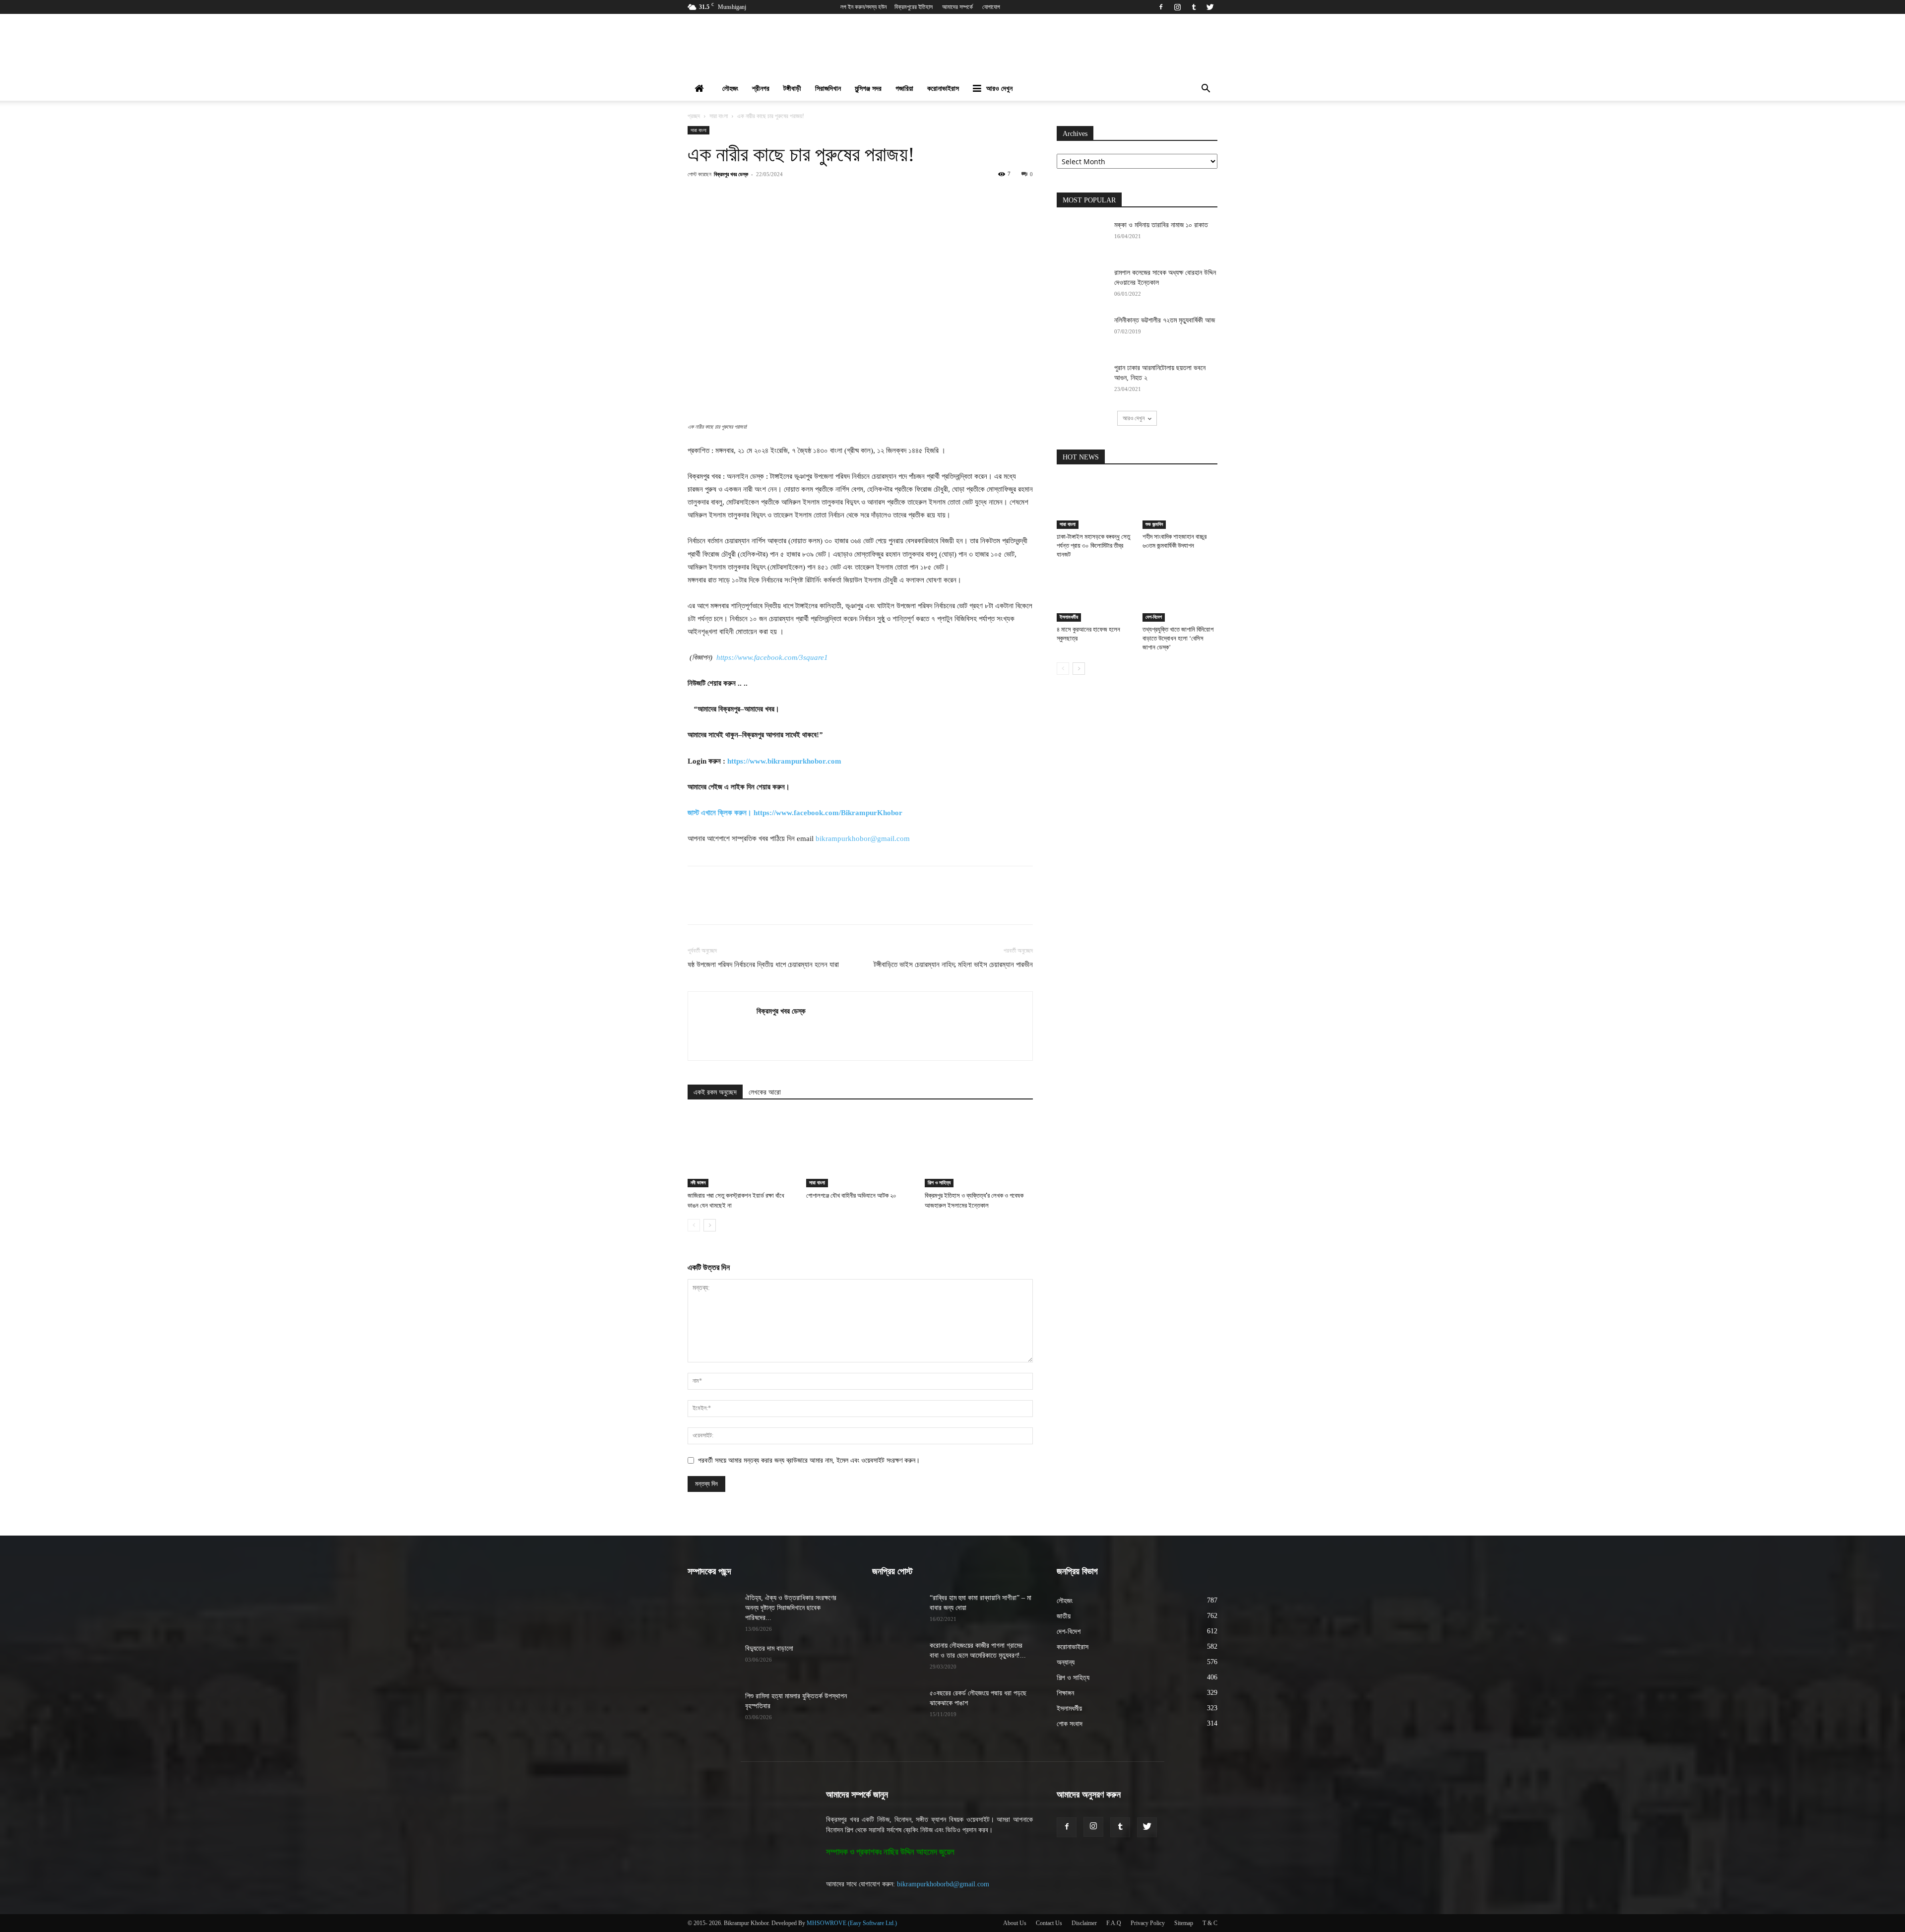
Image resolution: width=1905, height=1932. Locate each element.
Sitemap (1184, 1923)
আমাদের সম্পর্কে (957, 7)
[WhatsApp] (820, 196)
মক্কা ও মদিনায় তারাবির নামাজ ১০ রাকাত (1161, 225)
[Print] (889, 196)
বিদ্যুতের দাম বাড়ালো (769, 1648)
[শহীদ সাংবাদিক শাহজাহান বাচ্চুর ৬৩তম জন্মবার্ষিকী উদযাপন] (1180, 503)
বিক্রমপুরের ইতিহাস (914, 7)
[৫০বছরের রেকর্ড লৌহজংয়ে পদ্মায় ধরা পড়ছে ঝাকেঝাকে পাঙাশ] (897, 1706)
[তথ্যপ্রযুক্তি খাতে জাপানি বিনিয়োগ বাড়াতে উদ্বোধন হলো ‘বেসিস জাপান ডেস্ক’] (1180, 596)
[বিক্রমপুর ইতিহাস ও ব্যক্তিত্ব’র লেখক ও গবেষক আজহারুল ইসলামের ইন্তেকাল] (979, 1150)
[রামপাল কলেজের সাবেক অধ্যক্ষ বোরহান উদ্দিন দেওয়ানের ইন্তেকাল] (1081, 285)
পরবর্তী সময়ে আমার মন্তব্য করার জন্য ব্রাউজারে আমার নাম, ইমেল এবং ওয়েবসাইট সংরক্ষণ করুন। (809, 1460)
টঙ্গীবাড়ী (792, 89)
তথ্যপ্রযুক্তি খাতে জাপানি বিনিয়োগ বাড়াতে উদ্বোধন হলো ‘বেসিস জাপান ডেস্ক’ (1178, 638)
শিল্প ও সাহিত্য (939, 1183)
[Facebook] (1161, 7)
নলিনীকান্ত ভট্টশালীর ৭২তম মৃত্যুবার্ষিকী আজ (1165, 320)
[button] (1206, 90)
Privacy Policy (1148, 1923)
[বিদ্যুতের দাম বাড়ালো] (712, 1661)
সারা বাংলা (719, 116)
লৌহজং (730, 89)
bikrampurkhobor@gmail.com (863, 838)
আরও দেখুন (999, 89)
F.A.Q (1114, 1923)
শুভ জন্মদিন (1154, 524)
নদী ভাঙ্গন (698, 1183)
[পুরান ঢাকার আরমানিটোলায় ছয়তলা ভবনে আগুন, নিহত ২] (1081, 381)
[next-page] (710, 1225)
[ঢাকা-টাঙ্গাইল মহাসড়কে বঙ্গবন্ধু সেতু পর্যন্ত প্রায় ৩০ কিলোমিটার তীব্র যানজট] (1094, 503)
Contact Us (1049, 1923)
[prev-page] (694, 1225)
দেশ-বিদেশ (1154, 617)
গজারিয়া (904, 89)
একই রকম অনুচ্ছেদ (715, 1092)
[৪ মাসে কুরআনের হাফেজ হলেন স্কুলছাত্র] (1094, 596)
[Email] (866, 196)
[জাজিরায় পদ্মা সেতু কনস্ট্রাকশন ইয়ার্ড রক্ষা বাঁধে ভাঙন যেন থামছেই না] (742, 1150)
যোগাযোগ (991, 7)
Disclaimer (1084, 1923)
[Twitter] (1210, 7)
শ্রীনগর (761, 89)
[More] (912, 196)
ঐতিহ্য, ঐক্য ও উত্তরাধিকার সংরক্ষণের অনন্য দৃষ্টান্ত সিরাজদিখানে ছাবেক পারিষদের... (791, 1608)
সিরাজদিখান (828, 89)
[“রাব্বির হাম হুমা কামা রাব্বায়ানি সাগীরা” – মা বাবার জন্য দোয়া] (897, 1610)
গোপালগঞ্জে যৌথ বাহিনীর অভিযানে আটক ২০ (851, 1195)
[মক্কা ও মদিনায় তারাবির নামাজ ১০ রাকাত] (1081, 238)
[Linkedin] (843, 196)
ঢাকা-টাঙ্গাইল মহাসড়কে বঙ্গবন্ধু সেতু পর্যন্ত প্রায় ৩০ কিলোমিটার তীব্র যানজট (1093, 546)
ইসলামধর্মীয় (1069, 617)
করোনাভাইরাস (943, 89)
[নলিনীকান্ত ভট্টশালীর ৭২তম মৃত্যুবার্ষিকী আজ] (1081, 333)
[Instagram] (1177, 7)
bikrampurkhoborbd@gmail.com (943, 1884)
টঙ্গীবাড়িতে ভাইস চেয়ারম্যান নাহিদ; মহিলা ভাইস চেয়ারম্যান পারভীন (953, 965)
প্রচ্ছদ (694, 116)
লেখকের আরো (765, 1092)
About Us (1015, 1923)
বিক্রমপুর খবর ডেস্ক (731, 174)
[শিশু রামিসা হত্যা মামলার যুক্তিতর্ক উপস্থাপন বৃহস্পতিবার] (712, 1709)
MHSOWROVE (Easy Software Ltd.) (852, 1923)
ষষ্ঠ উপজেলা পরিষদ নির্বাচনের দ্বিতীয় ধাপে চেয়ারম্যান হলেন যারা (763, 965)
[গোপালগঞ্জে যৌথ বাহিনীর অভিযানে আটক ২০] (860, 1150)
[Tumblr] (1194, 7)
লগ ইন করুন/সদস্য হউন (863, 7)
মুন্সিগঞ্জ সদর (868, 89)
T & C (1210, 1923)
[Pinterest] (797, 196)
